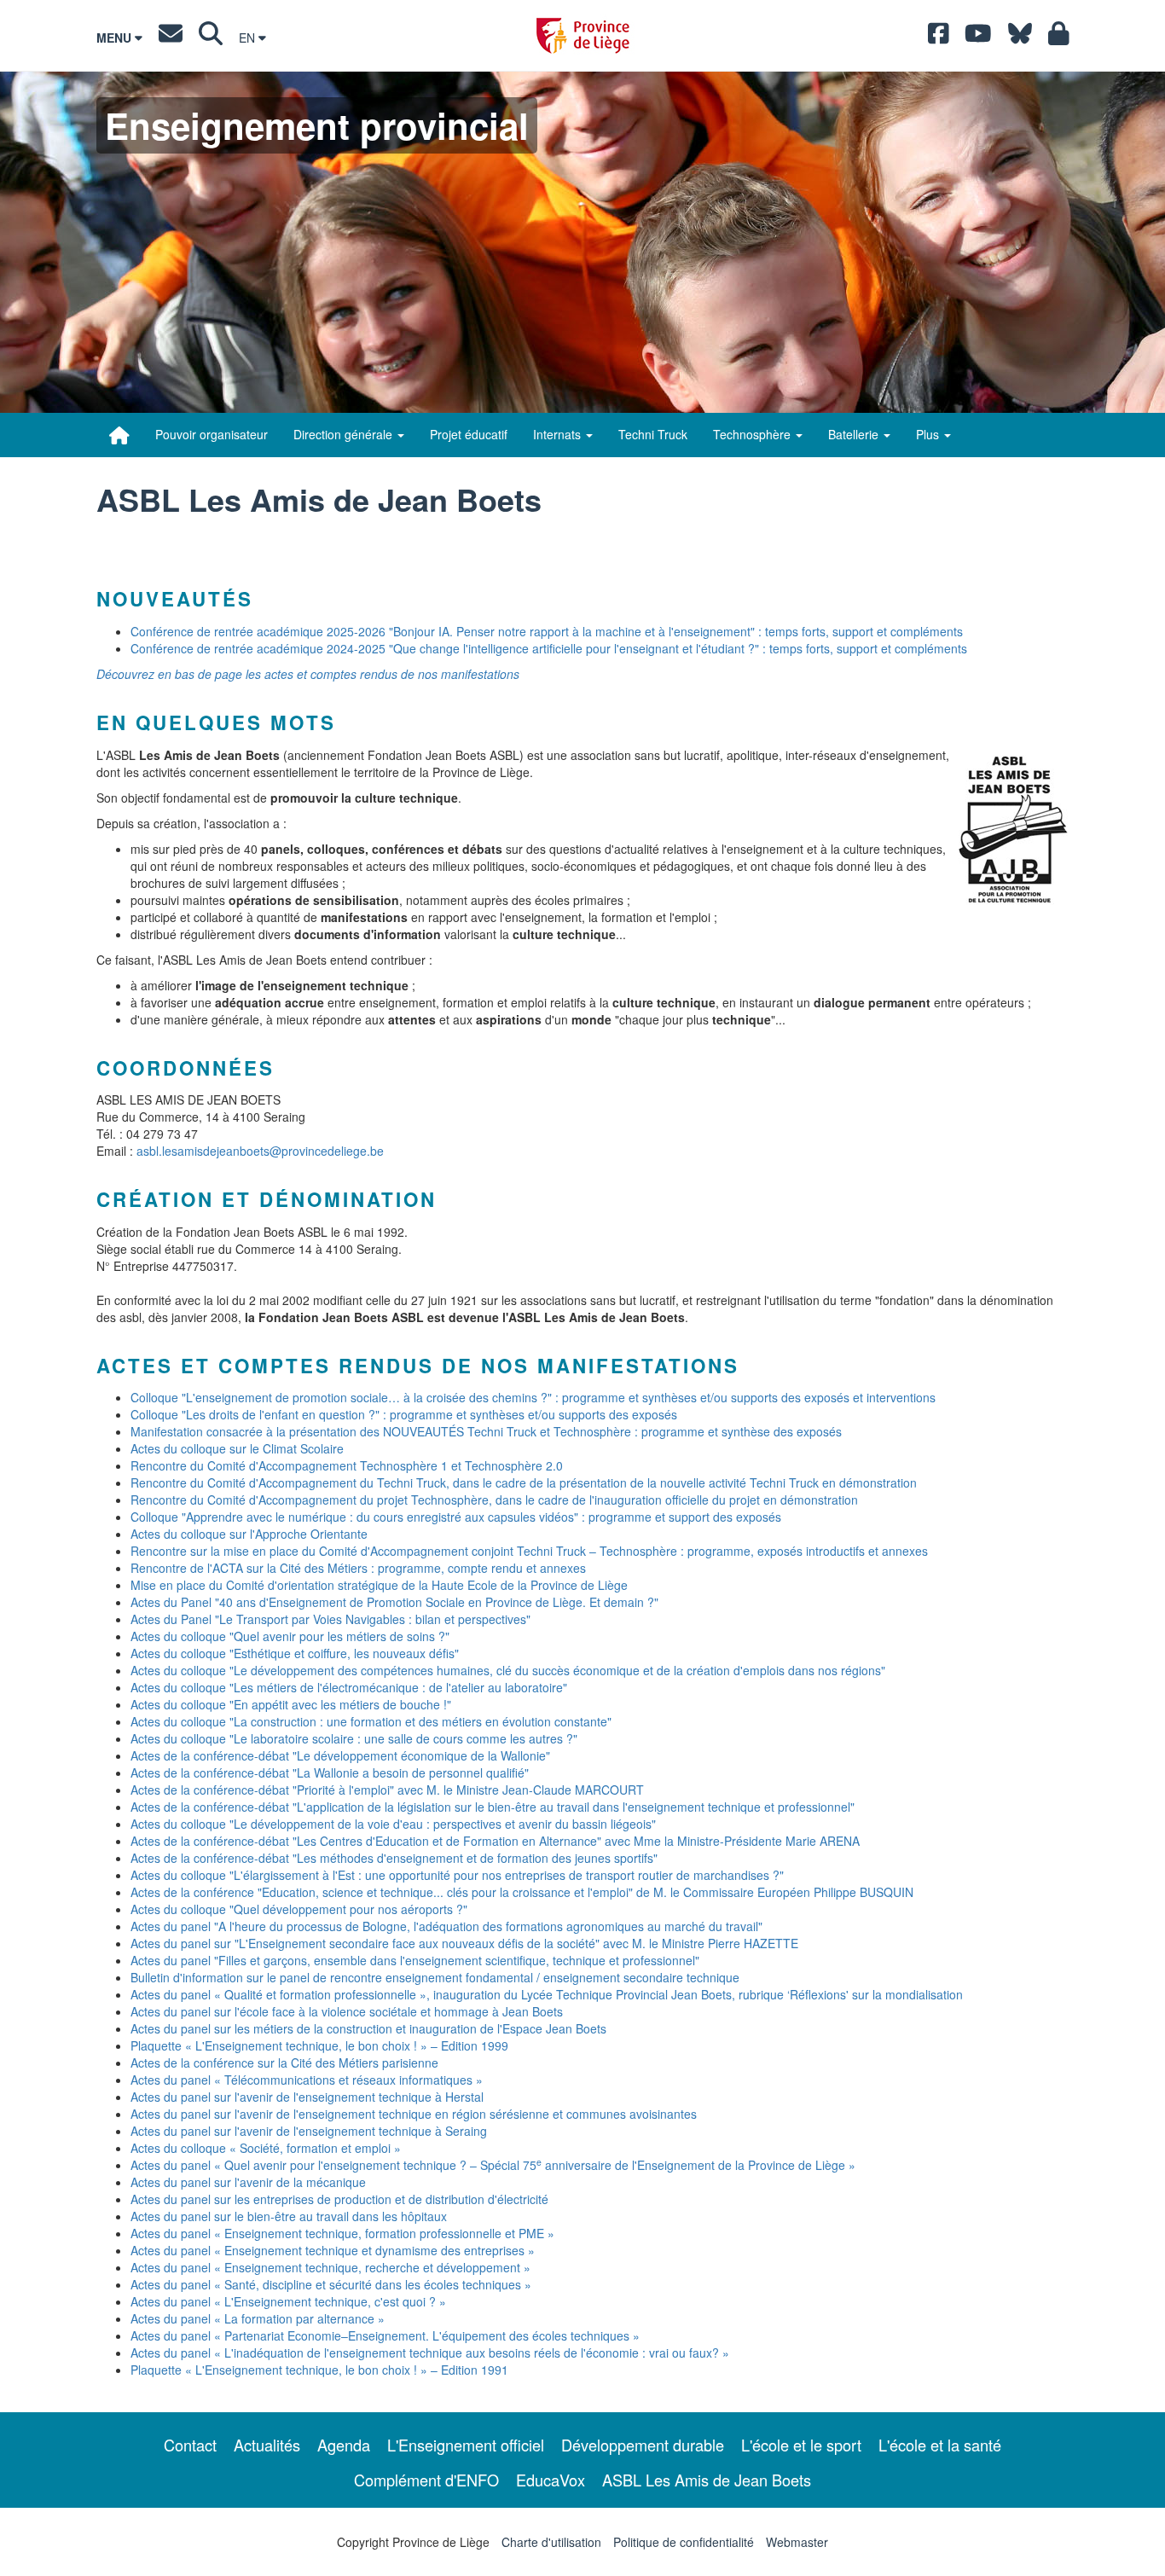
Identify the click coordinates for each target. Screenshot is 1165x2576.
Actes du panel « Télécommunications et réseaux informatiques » (307, 2080)
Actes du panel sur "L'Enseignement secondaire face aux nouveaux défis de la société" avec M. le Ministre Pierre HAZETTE (464, 1943)
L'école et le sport (801, 2445)
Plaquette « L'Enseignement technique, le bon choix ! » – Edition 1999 (319, 2045)
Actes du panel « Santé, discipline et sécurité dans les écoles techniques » (331, 2284)
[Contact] (171, 38)
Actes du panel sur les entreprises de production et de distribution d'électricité (339, 2199)
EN (249, 38)
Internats (559, 434)
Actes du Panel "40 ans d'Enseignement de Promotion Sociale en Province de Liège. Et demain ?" (394, 1602)
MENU (116, 38)
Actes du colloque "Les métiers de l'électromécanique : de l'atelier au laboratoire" (349, 1687)
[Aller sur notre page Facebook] (939, 38)
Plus (929, 434)
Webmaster (797, 2542)
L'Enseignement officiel (466, 2445)
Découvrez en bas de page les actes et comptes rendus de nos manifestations (308, 674)
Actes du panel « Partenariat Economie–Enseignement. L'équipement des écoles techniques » (385, 2335)
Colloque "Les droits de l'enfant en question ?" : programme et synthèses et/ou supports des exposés (404, 1414)
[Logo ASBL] (1014, 830)
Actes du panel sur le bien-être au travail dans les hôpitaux (289, 2216)
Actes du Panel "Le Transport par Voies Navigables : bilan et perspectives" (330, 1619)
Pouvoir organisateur (212, 434)
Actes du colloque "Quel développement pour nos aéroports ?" (299, 1909)
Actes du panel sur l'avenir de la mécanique (248, 2182)
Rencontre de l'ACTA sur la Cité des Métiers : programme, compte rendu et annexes (358, 1568)
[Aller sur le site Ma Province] (1059, 38)
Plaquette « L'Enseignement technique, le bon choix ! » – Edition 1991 (319, 2370)
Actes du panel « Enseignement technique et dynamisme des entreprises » (333, 2250)
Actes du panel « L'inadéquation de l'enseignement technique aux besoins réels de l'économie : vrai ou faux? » (430, 2353)
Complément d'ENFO (426, 2480)
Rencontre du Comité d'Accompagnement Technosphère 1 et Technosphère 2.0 (347, 1465)
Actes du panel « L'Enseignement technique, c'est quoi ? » (288, 2301)
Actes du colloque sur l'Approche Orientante (249, 1534)
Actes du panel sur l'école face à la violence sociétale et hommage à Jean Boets (347, 2011)
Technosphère (753, 434)
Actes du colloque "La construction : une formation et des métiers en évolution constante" (371, 1721)
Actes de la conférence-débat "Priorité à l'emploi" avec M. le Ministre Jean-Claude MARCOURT (387, 1790)
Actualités (267, 2445)
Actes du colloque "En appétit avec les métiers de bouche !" (291, 1704)
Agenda (344, 2445)
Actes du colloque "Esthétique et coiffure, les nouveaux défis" (295, 1653)
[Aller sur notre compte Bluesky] (1020, 38)
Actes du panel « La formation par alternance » (258, 2318)
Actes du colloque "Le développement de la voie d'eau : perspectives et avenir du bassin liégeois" (393, 1824)
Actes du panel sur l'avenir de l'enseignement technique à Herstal (307, 2097)
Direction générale (345, 434)
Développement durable (643, 2445)
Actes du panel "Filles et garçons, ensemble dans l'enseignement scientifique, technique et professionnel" (415, 1960)
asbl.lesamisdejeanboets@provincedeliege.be (260, 1151)
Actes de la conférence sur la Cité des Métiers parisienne (284, 2063)
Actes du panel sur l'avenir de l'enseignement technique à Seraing (309, 2131)
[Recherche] (211, 38)
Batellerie (855, 434)
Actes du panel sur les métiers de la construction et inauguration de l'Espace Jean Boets (368, 2028)
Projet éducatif (469, 434)
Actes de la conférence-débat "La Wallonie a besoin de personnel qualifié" (330, 1772)
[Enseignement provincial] (119, 435)
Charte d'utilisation (551, 2542)
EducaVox (551, 2480)
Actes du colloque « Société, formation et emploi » (266, 2148)
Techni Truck (653, 434)
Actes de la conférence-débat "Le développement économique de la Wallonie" (340, 1755)
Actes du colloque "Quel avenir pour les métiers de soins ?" (290, 1636)
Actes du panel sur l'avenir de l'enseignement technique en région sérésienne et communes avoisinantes (414, 2114)
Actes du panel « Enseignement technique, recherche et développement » (330, 2267)
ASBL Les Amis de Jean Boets (707, 2480)
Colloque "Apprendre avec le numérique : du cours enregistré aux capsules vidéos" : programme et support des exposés (456, 1517)
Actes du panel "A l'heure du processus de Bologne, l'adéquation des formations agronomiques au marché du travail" (446, 1926)
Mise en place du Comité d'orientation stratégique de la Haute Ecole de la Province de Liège (379, 1585)
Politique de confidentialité (684, 2542)
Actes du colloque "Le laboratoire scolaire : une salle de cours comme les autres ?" (354, 1738)
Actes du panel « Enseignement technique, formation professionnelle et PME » (342, 2233)
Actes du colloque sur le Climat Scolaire (237, 1448)
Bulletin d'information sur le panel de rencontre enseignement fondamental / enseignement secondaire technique (435, 1977)
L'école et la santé (940, 2445)
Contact (190, 2445)
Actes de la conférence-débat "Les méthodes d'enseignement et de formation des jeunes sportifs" (394, 1858)
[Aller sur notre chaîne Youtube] (978, 38)
